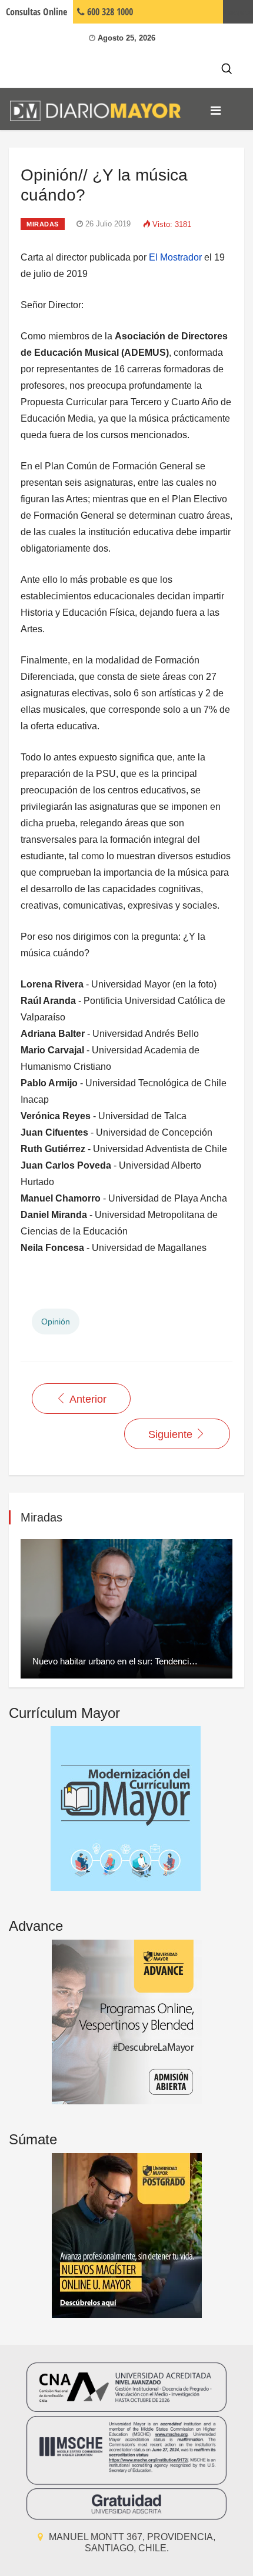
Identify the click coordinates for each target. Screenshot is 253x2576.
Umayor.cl (238, 12)
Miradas (43, 224)
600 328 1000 (109, 12)
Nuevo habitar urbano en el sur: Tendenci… (115, 1661)
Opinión (56, 1322)
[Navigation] (216, 111)
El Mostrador (175, 257)
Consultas (36, 12)
